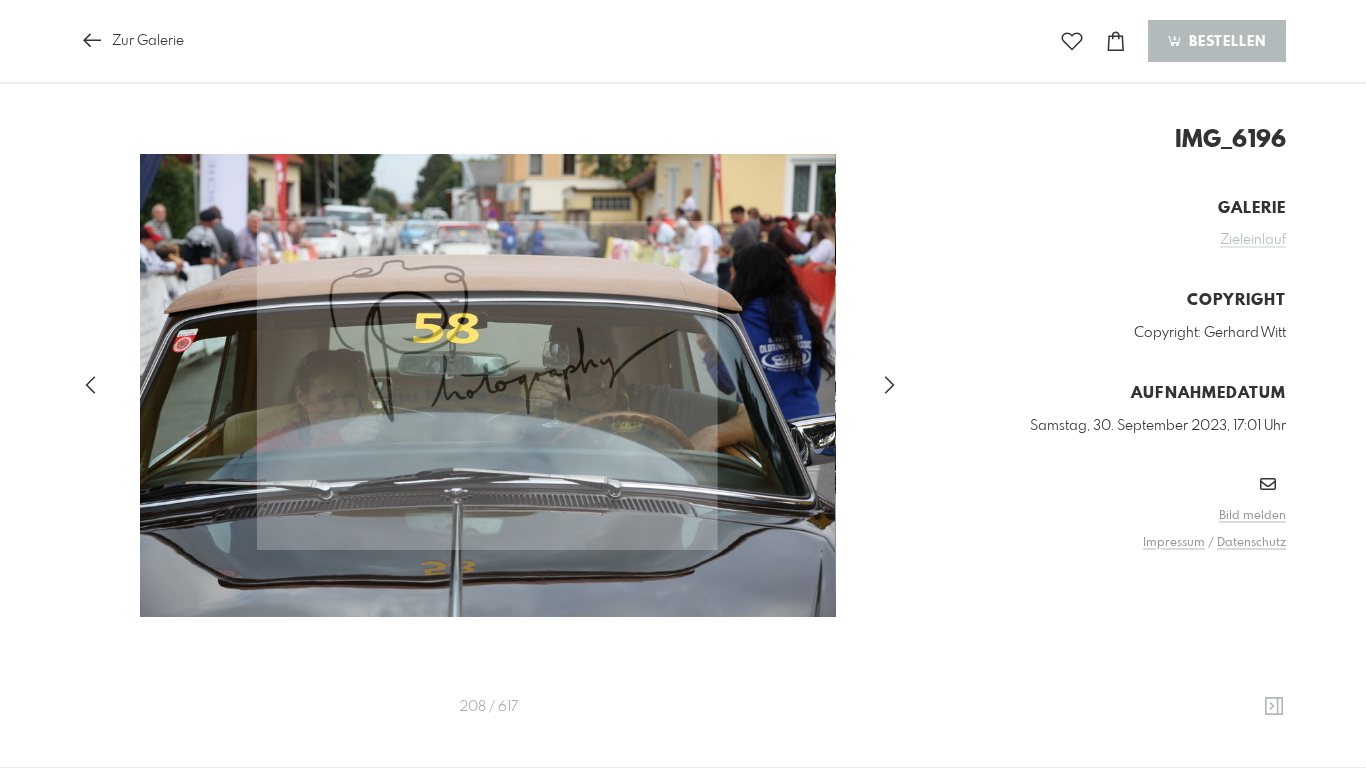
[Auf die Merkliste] (1072, 41)
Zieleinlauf (1253, 240)
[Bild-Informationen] (1274, 707)
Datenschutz (1251, 543)
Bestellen (1225, 42)
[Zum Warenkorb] (1116, 41)
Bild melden (1252, 516)
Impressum (1174, 543)
